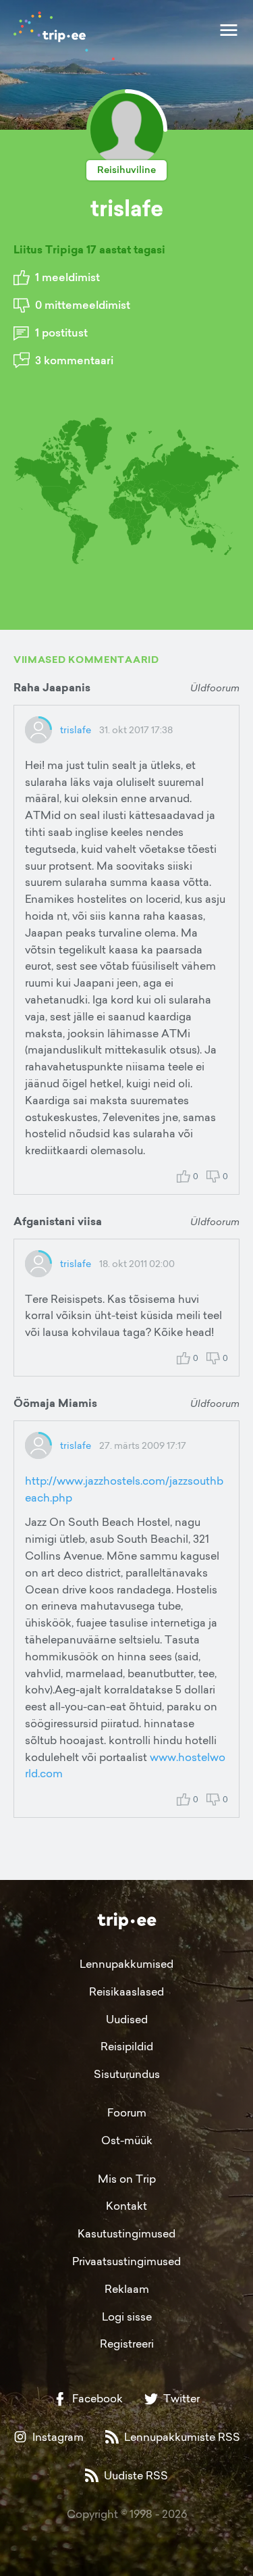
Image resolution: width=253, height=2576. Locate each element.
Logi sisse (127, 2317)
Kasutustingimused (126, 2233)
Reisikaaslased (126, 1991)
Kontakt (126, 2206)
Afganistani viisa (58, 1221)
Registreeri (127, 2344)
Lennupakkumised (126, 1964)
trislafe (76, 729)
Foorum (127, 2112)
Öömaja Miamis (55, 1403)
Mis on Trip (127, 2179)
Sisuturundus (127, 2074)
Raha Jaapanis (52, 688)
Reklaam (127, 2289)
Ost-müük (127, 2140)
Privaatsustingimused (126, 2261)
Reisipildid (127, 2046)
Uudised (127, 2019)
